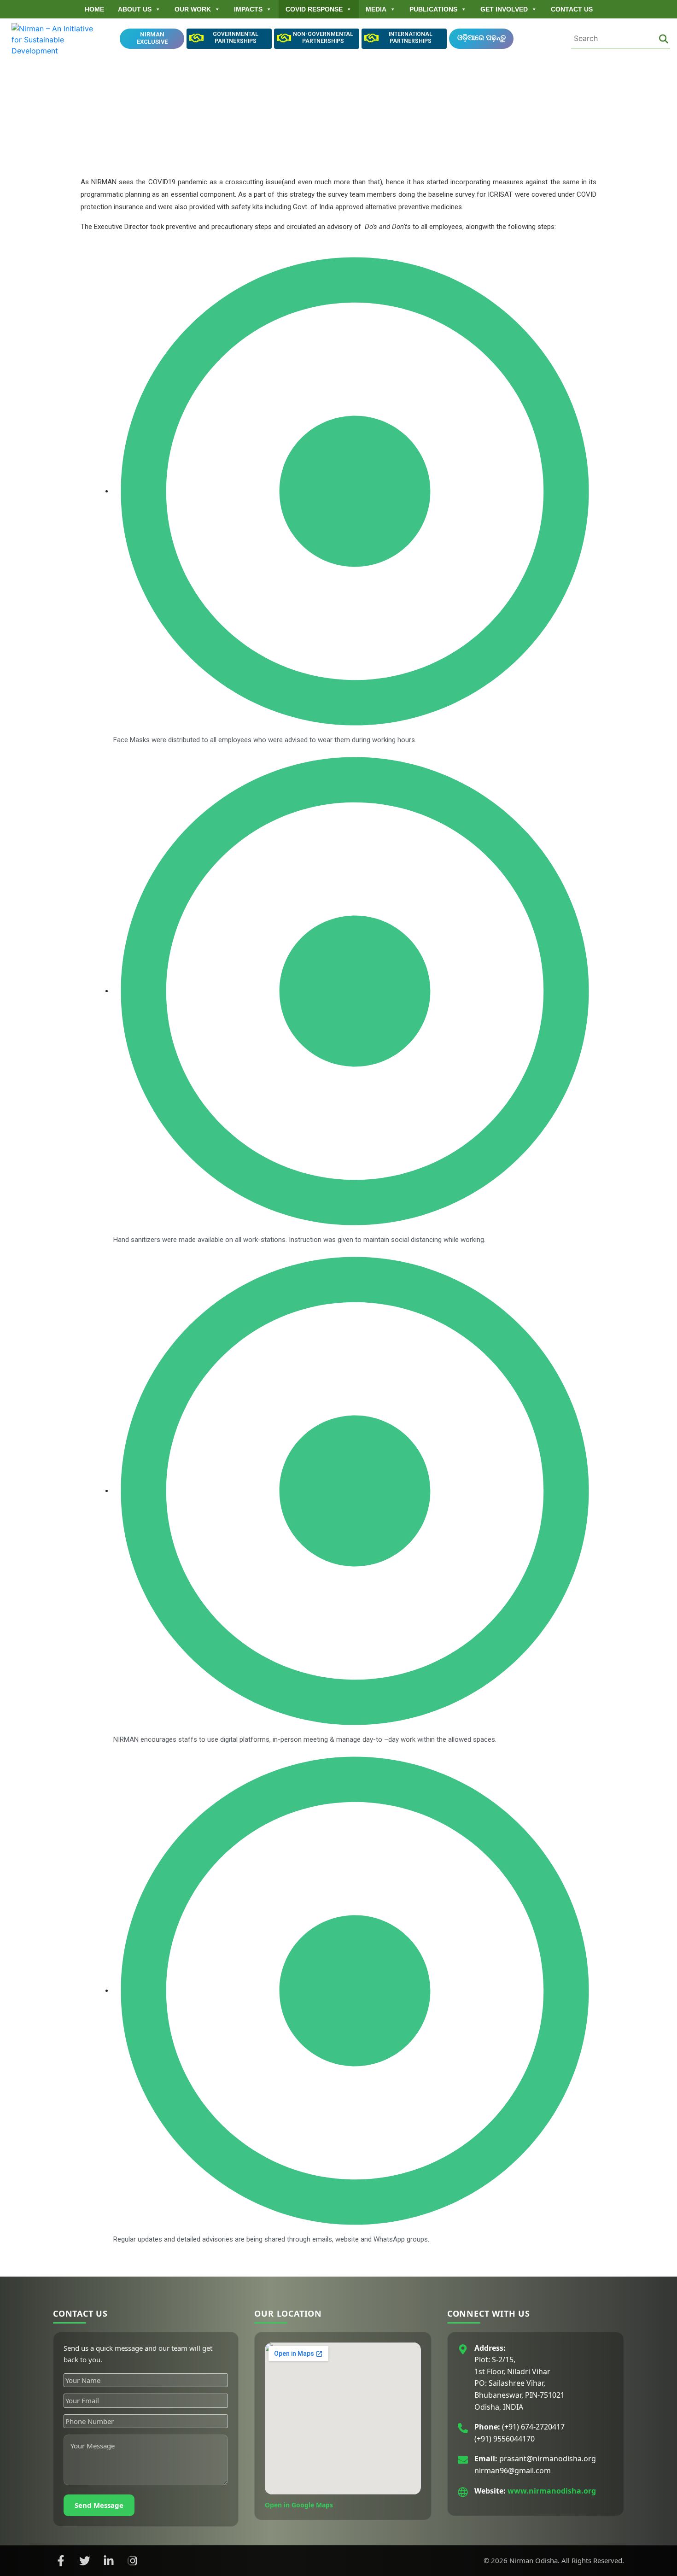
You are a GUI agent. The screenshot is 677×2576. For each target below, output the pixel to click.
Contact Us (572, 9)
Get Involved (504, 9)
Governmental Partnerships (236, 38)
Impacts (248, 9)
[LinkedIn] (109, 2561)
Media (376, 9)
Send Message (99, 2505)
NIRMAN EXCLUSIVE (152, 38)
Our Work (193, 9)
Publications (433, 9)
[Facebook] (61, 2561)
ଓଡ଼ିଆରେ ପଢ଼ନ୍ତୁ (481, 38)
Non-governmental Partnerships (323, 38)
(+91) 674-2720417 (533, 2427)
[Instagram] (133, 2561)
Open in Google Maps (299, 2505)
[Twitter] (85, 2561)
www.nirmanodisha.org (552, 2491)
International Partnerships (411, 38)
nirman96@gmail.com (513, 2471)
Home (94, 9)
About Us (135, 9)
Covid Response (314, 9)
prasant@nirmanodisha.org (548, 2459)
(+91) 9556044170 (505, 2439)
